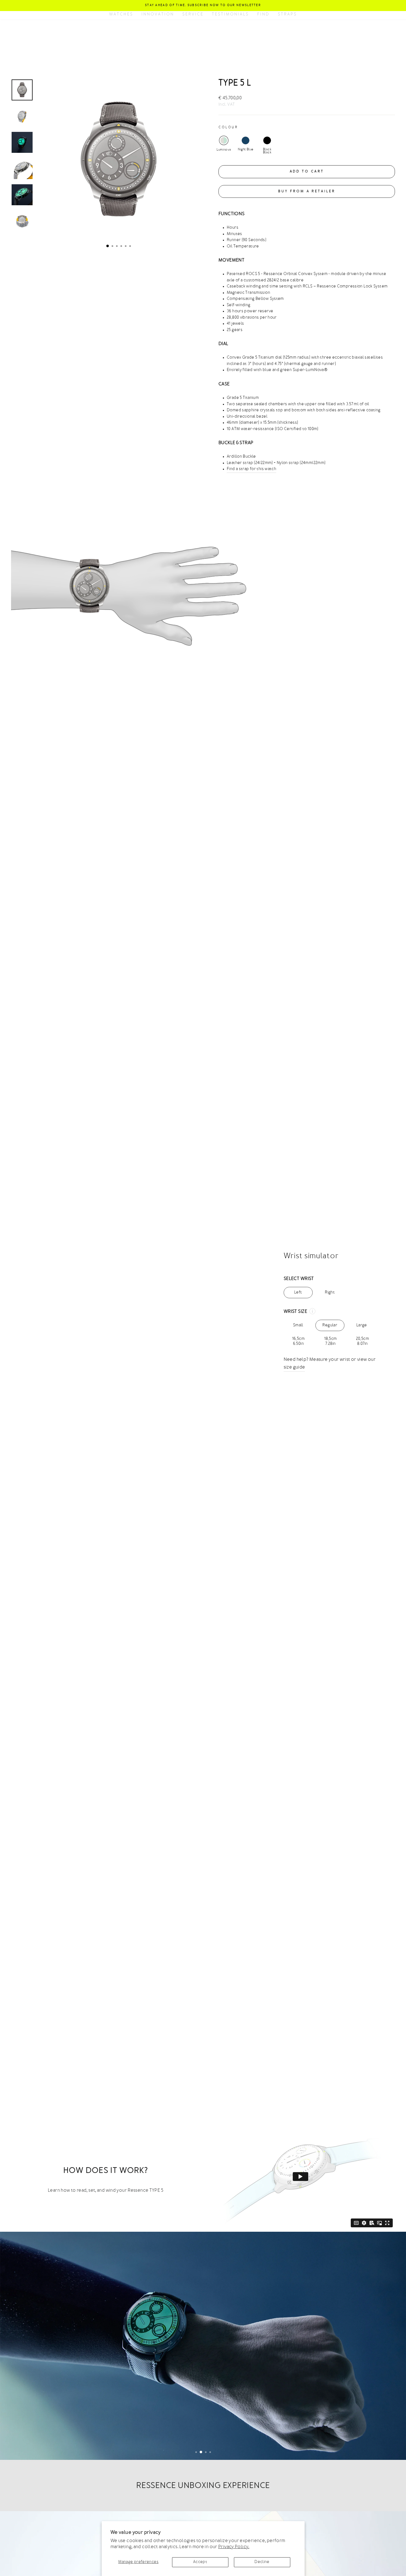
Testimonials (230, 14)
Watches (121, 14)
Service (193, 14)
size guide (294, 1367)
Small (298, 1327)
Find (263, 14)
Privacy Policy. (234, 2547)
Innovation (158, 14)
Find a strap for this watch (251, 469)
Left (298, 1293)
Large (362, 1327)
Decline (262, 2562)
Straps (287, 14)
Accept (200, 2562)
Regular (330, 1327)
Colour (228, 127)
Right (330, 1293)
